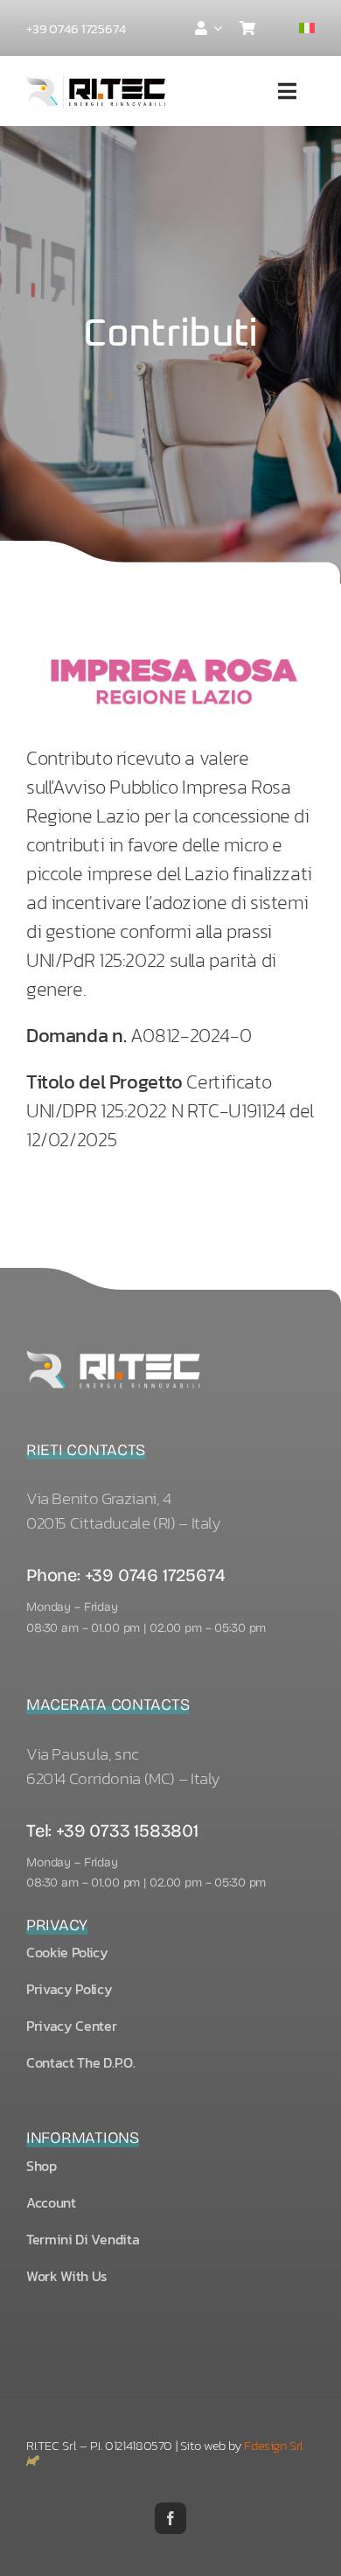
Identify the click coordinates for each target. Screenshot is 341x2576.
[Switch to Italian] (307, 28)
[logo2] (96, 78)
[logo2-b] (114, 1351)
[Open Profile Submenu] (214, 28)
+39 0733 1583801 (127, 1830)
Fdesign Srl (274, 2445)
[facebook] (170, 2518)
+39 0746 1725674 (155, 1575)
